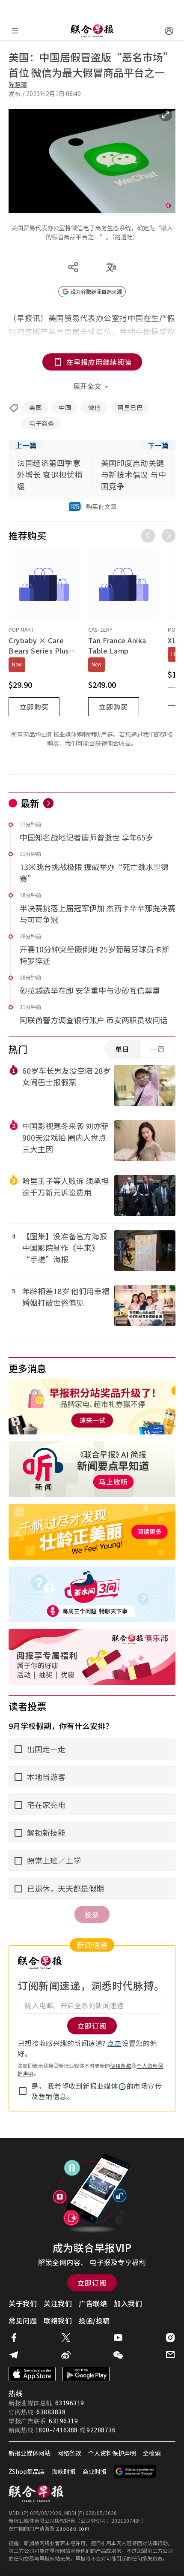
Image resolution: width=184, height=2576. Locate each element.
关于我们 (23, 2303)
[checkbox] (23, 2091)
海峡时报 (64, 2471)
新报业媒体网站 (30, 2453)
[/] (92, 31)
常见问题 (23, 2320)
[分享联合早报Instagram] (170, 2338)
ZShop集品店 (27, 2471)
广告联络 (93, 2303)
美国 (35, 407)
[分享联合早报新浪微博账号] (66, 2355)
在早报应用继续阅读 (99, 362)
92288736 (101, 2430)
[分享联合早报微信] (118, 2355)
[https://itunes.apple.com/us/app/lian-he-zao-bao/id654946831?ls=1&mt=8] (32, 2374)
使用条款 (121, 2065)
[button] (122, 2087)
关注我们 (58, 2303)
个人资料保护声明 (112, 2453)
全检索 (152, 2453)
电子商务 (42, 423)
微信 (94, 407)
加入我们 (128, 2303)
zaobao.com (73, 2528)
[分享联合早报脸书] (14, 2338)
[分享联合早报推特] (66, 2338)
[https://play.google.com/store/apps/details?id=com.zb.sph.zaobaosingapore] (86, 2374)
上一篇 (26, 445)
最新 (30, 803)
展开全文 (87, 386)
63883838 (51, 2412)
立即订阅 (92, 2283)
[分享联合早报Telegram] (14, 2355)
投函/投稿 (94, 2320)
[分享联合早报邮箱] (170, 2355)
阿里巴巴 (130, 407)
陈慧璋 (18, 84)
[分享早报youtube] (118, 2338)
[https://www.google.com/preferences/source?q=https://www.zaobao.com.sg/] (135, 2471)
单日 (122, 1049)
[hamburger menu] (15, 31)
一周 (157, 1049)
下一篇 (158, 445)
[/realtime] (48, 803)
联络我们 (58, 2320)
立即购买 (34, 707)
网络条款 (69, 2453)
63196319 (70, 2403)
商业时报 (95, 2471)
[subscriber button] (169, 31)
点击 (114, 2043)
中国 (65, 407)
